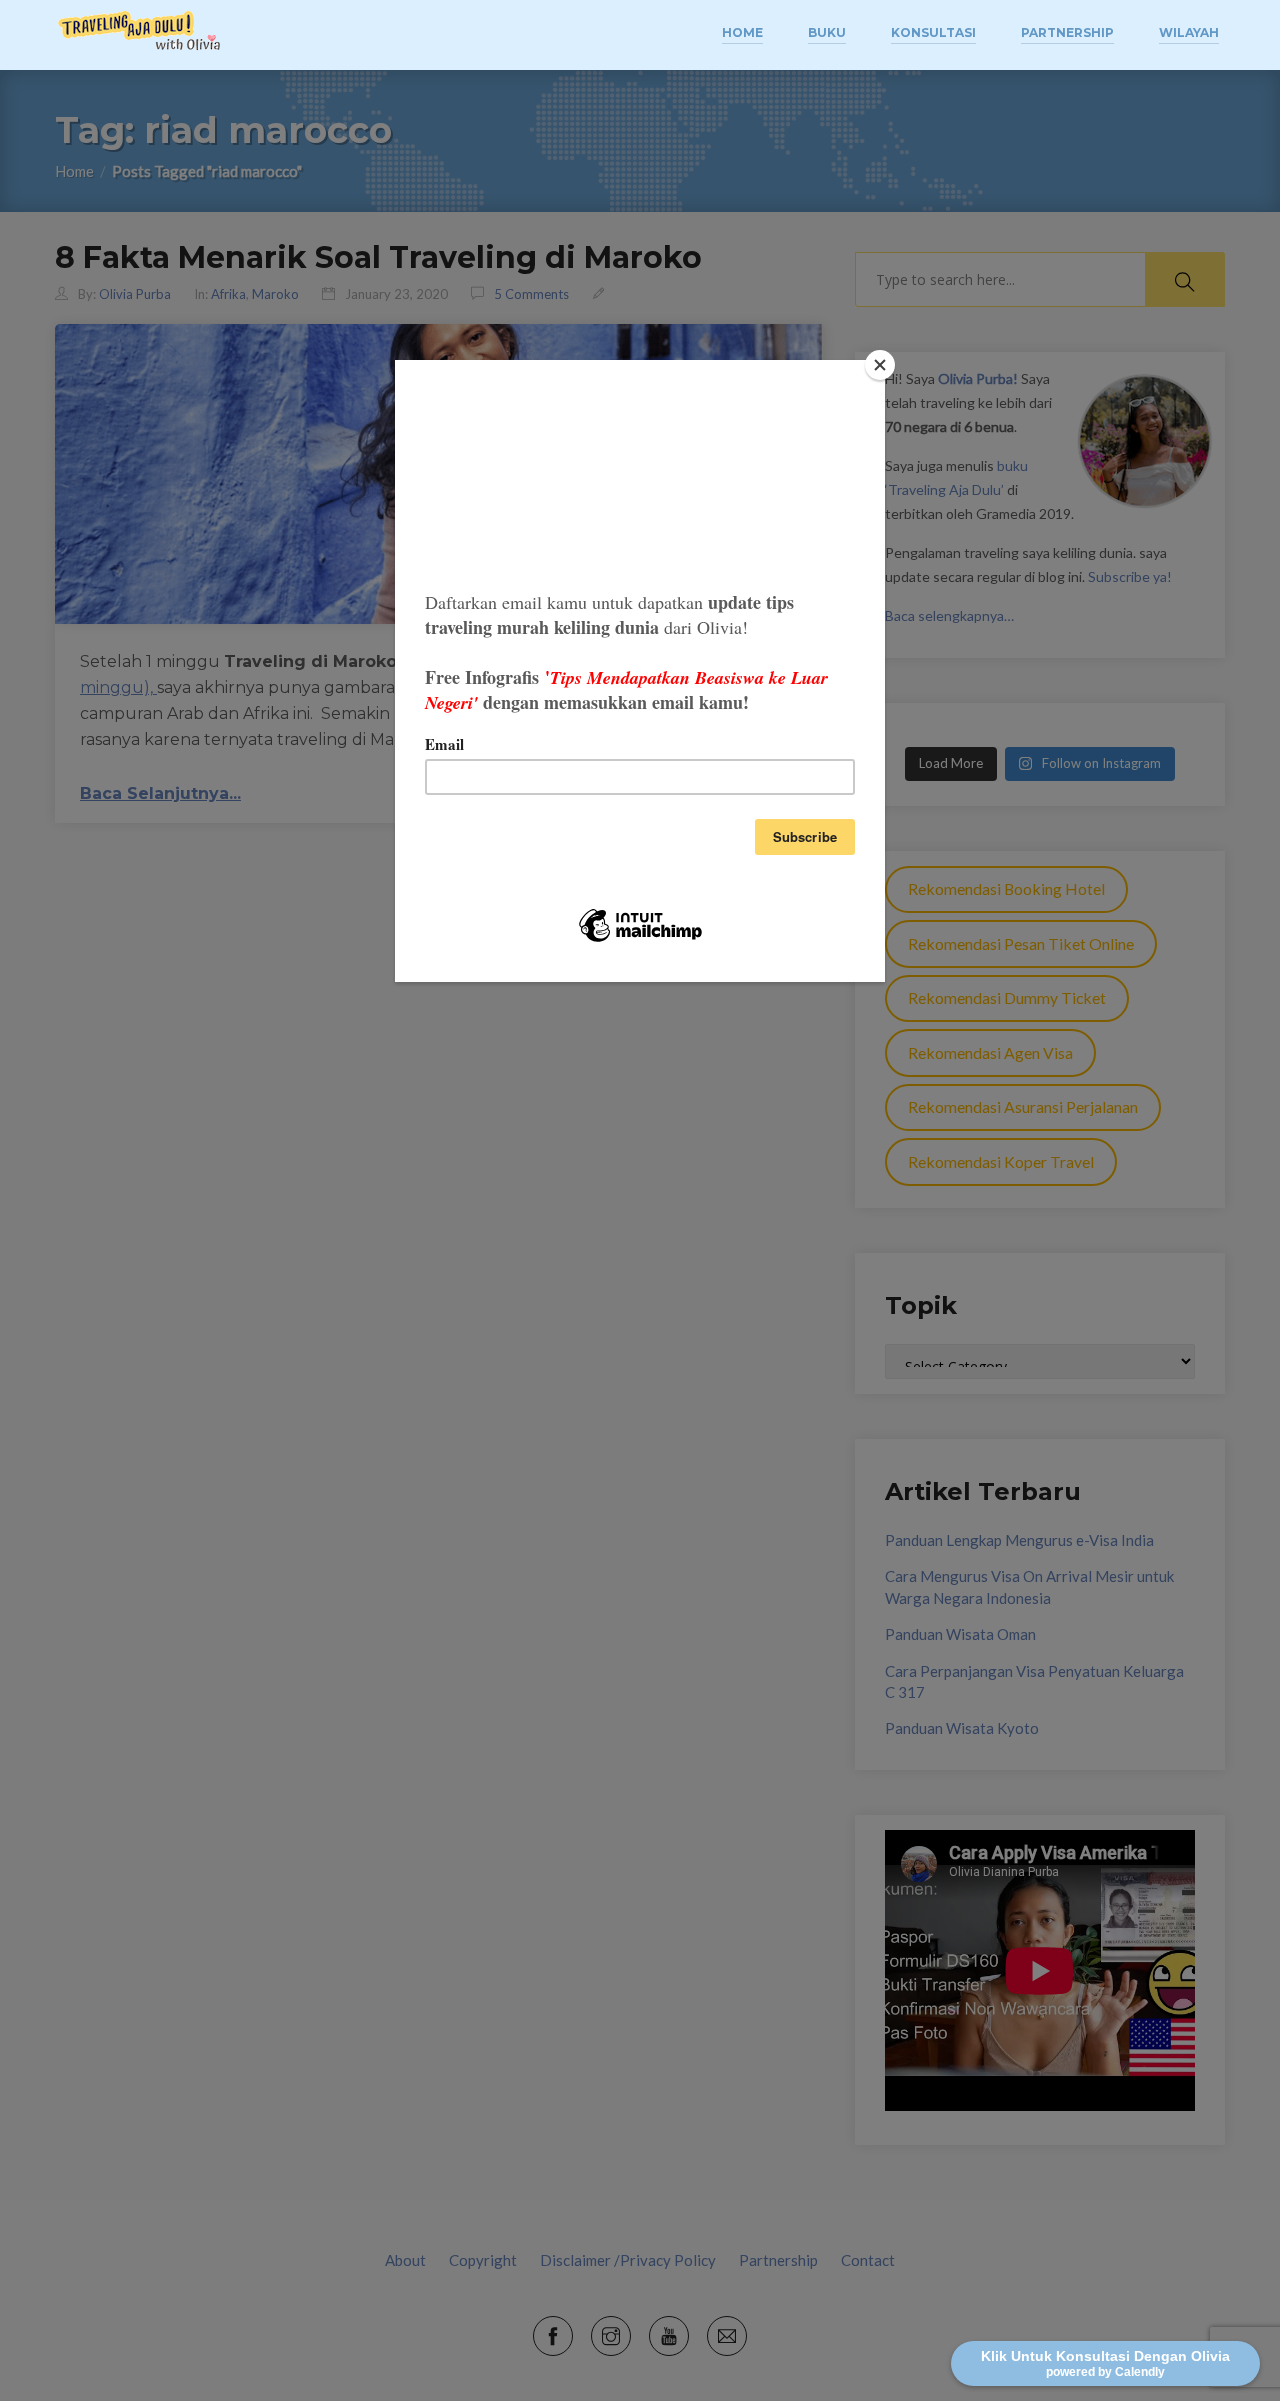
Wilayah (1189, 32)
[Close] (880, 365)
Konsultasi (933, 32)
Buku (827, 32)
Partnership (1067, 32)
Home (742, 32)
